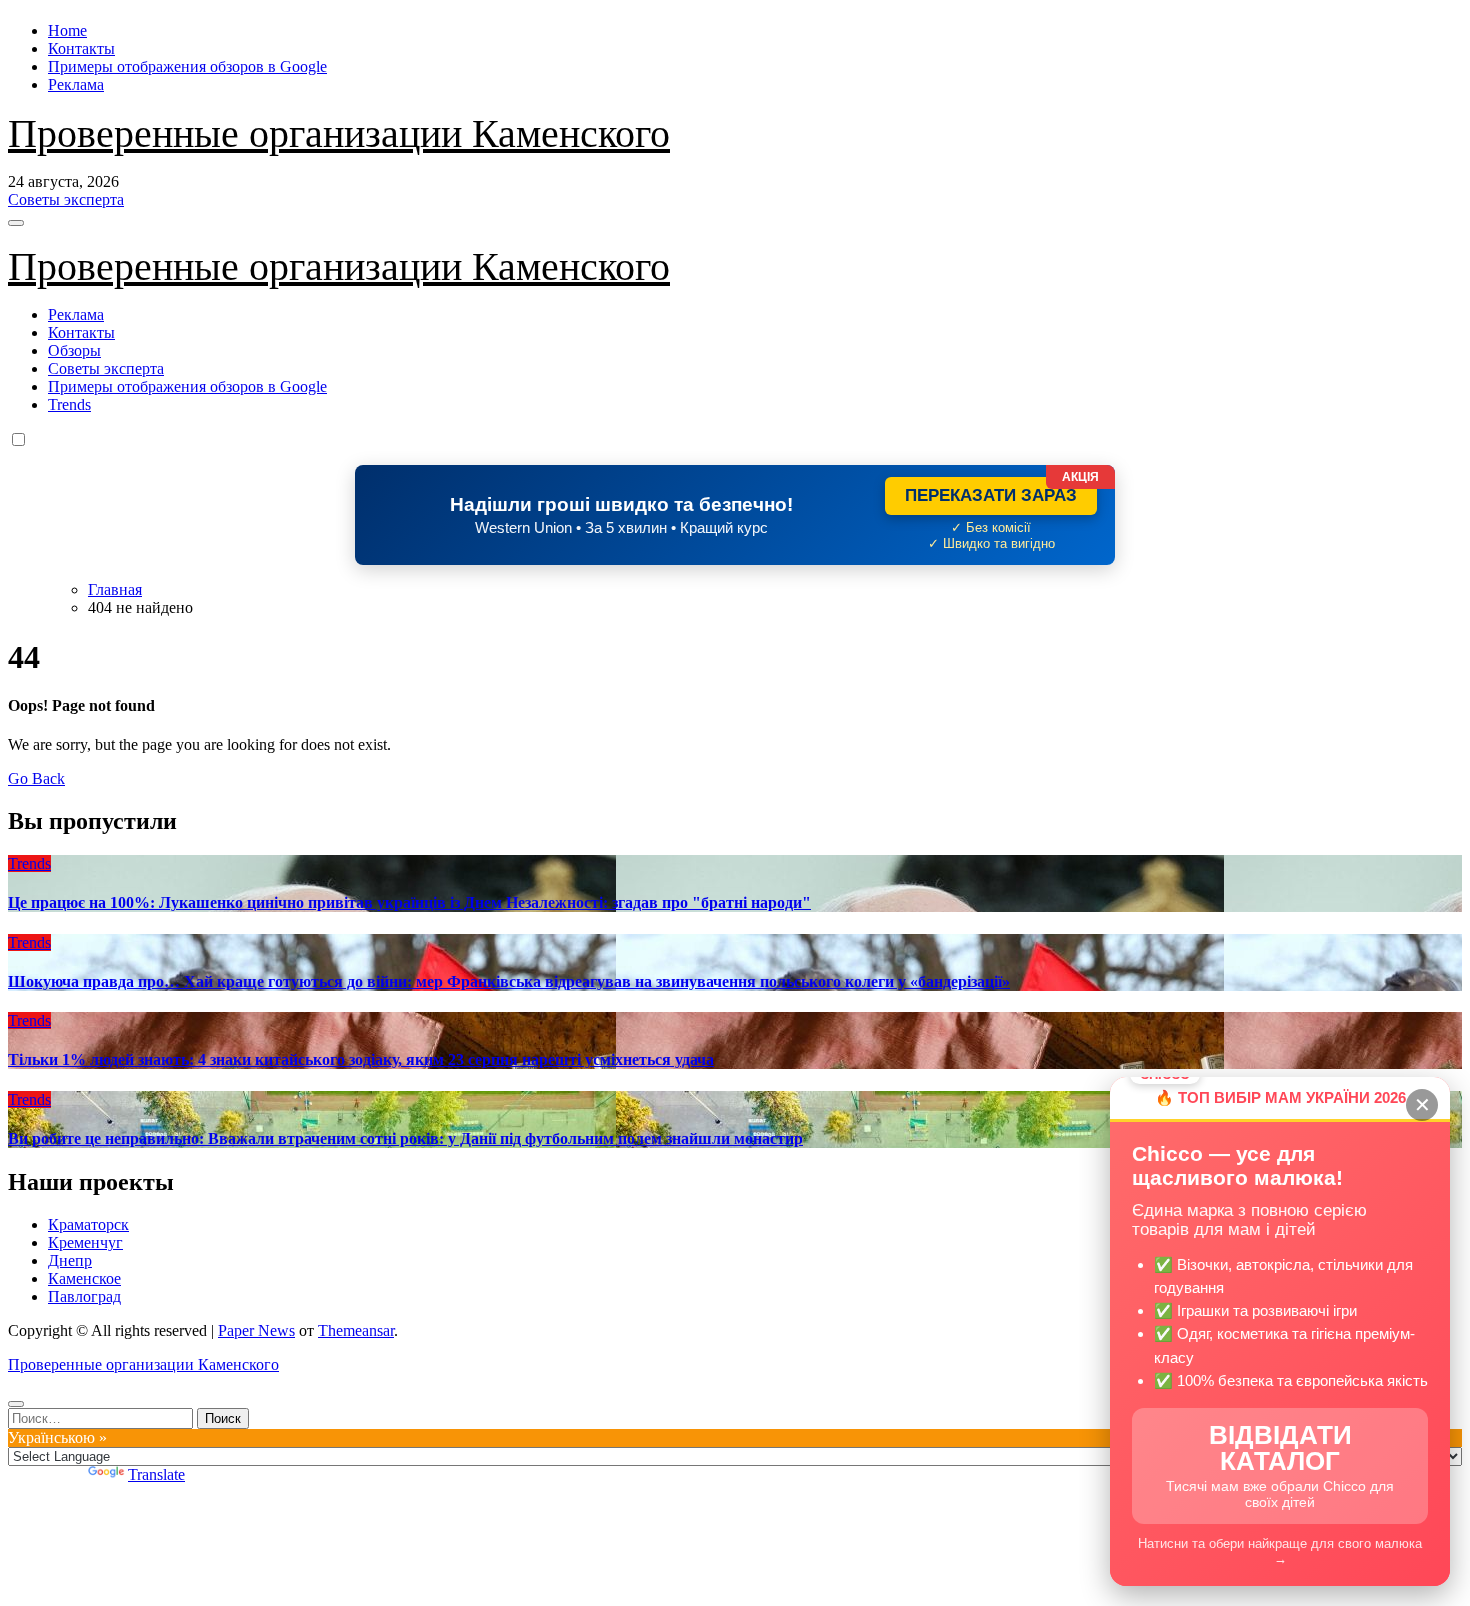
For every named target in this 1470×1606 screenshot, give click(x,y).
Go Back (36, 778)
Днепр (70, 1260)
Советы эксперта (106, 368)
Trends (69, 404)
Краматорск (88, 1224)
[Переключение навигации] (16, 223)
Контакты (81, 48)
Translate (156, 1474)
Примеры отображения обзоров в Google (187, 66)
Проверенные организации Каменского (339, 133)
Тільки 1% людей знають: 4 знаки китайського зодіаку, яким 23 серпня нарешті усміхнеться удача (361, 1059)
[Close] (16, 1404)
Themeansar (356, 1330)
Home (67, 30)
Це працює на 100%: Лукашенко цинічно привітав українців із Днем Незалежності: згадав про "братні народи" (409, 902)
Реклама (76, 84)
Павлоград (84, 1296)
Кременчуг (85, 1242)
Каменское (84, 1278)
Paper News (256, 1330)
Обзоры (74, 350)
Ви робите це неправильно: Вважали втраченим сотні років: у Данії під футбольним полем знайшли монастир (405, 1138)
